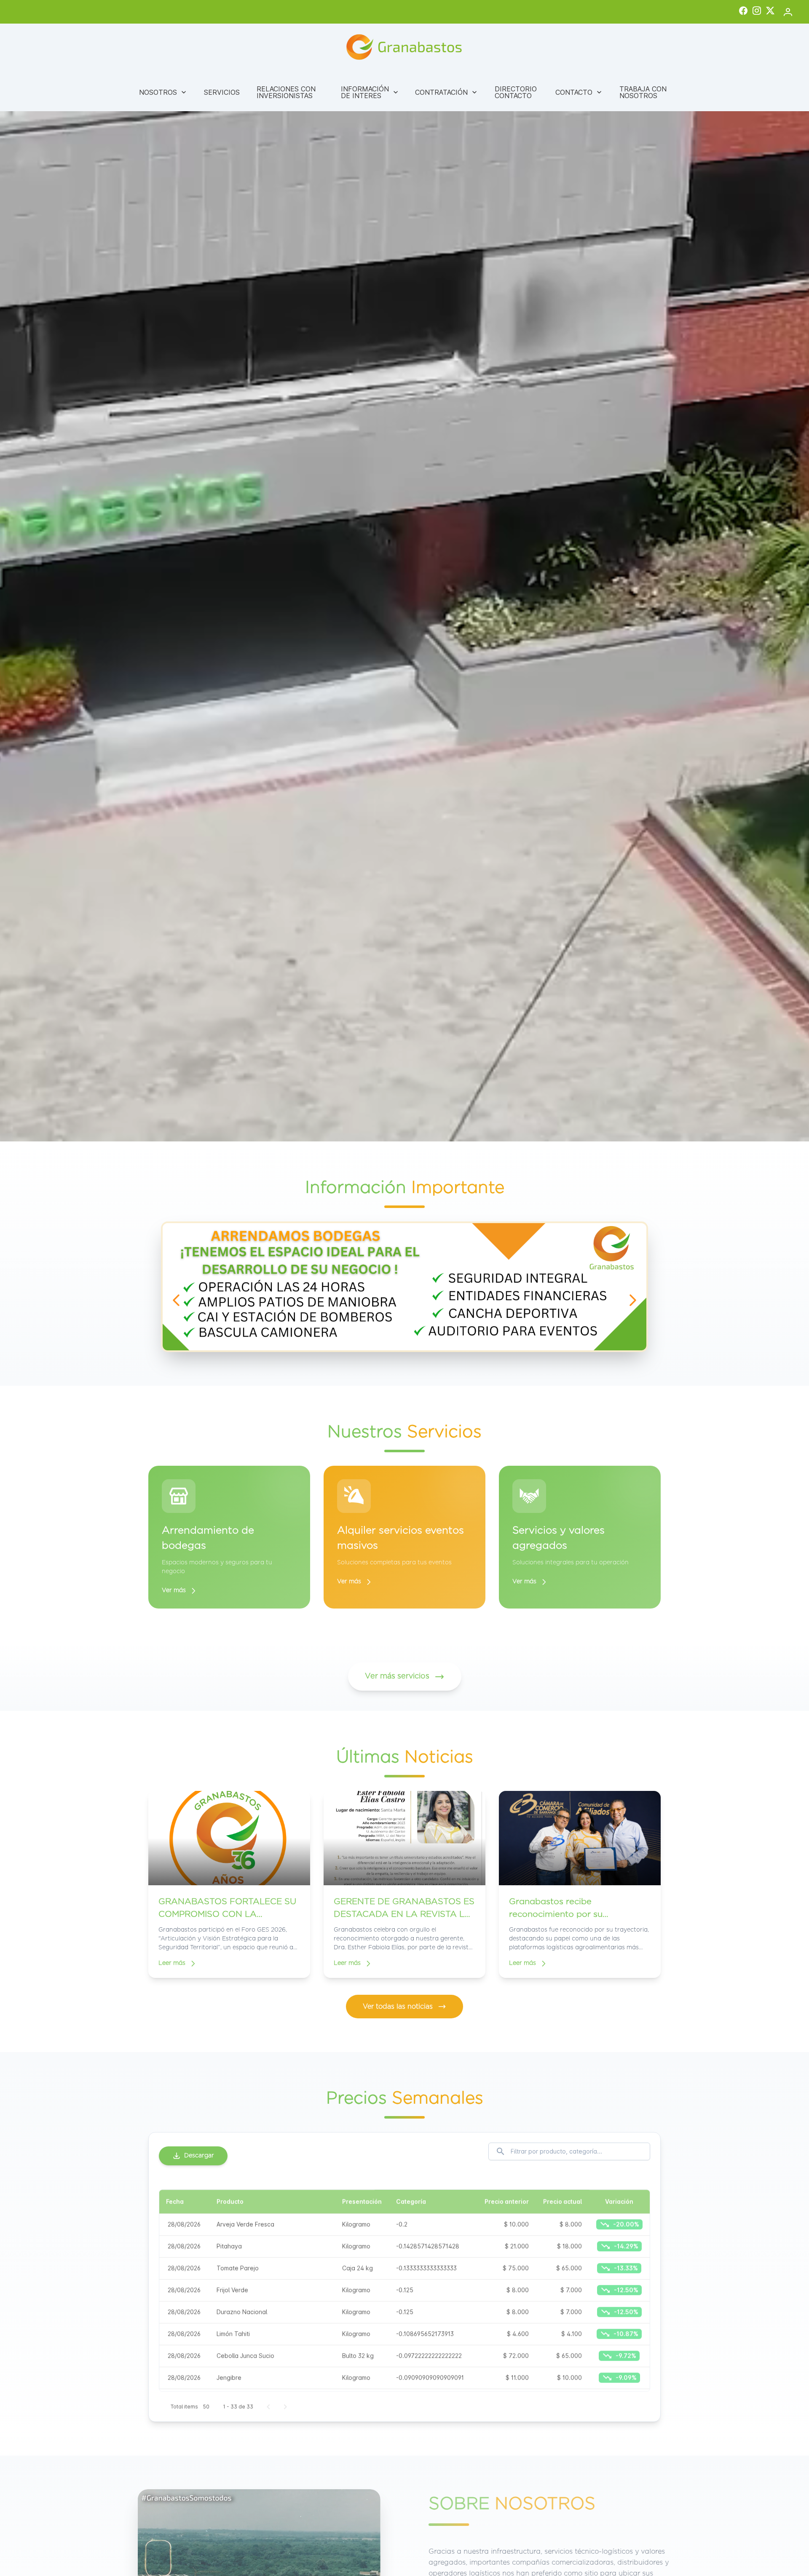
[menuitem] (163, 92)
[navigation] (176, 1300)
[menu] (404, 92)
